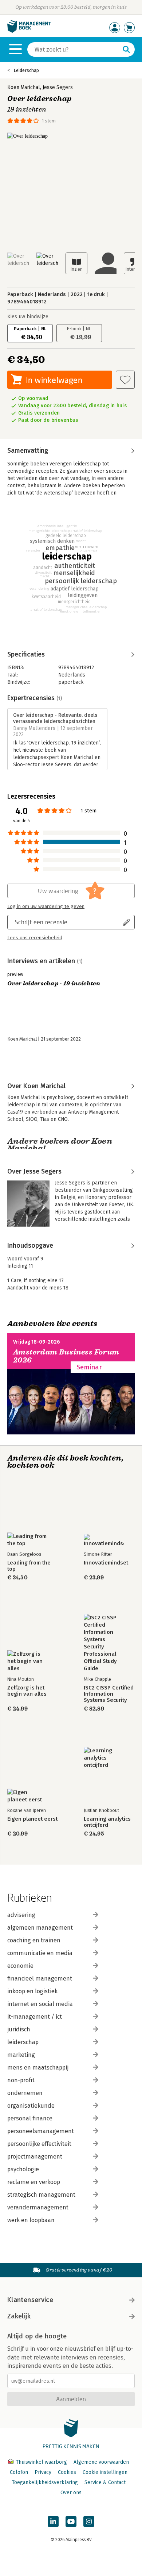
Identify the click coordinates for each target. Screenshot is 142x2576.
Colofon (19, 2472)
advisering (21, 1915)
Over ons (71, 2493)
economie (20, 1966)
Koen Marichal (24, 87)
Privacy (43, 2472)
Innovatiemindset (106, 1563)
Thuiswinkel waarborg (41, 2462)
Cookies (67, 2472)
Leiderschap (26, 70)
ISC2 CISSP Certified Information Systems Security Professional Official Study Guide (109, 1694)
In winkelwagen (54, 380)
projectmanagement (35, 2157)
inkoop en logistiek (32, 1991)
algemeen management (40, 1928)
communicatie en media (40, 1953)
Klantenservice (30, 2300)
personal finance (30, 2118)
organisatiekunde (31, 2106)
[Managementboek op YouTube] (71, 2522)
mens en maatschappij (38, 2068)
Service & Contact (105, 2482)
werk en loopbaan (31, 2220)
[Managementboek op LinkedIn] (53, 2522)
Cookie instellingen (105, 2472)
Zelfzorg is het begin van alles (27, 1691)
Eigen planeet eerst (32, 1819)
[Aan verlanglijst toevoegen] (125, 380)
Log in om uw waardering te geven (46, 907)
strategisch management (41, 2195)
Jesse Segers (58, 87)
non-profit (21, 2080)
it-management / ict (35, 2017)
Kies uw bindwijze (28, 317)
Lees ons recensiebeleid (35, 938)
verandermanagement (38, 2207)
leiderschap (23, 2042)
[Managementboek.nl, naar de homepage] (29, 31)
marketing (21, 2055)
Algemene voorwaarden (101, 2462)
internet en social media (40, 2004)
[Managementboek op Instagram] (89, 2522)
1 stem (49, 121)
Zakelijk (19, 2316)
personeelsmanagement (41, 2131)
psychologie (23, 2169)
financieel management (40, 1979)
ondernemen (25, 2093)
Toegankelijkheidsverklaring (45, 2482)
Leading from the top (29, 1566)
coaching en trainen (34, 1940)
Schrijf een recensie (41, 922)
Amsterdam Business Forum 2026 (66, 1356)
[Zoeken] (126, 49)
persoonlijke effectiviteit (39, 2144)
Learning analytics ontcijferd (107, 1822)
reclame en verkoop (34, 2182)
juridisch (19, 2029)
